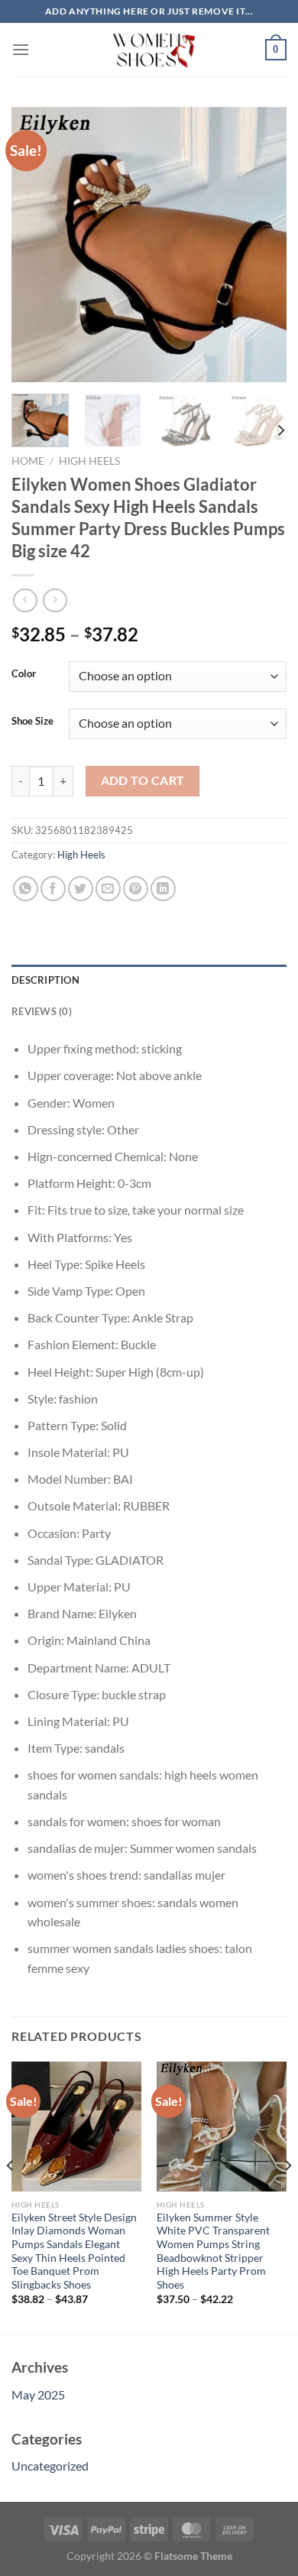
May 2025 (38, 2394)
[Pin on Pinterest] (136, 889)
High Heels (89, 461)
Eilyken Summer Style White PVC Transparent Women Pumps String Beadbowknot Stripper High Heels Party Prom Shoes (213, 2251)
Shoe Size (32, 722)
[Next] (262, 245)
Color (24, 674)
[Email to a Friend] (108, 889)
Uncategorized (50, 2466)
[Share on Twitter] (81, 889)
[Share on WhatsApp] (26, 889)
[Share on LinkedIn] (163, 889)
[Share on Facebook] (53, 889)
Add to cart (143, 780)
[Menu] (21, 49)
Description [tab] (45, 980)
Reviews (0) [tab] (42, 1011)
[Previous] (36, 245)
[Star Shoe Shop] (149, 50)
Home (28, 461)
